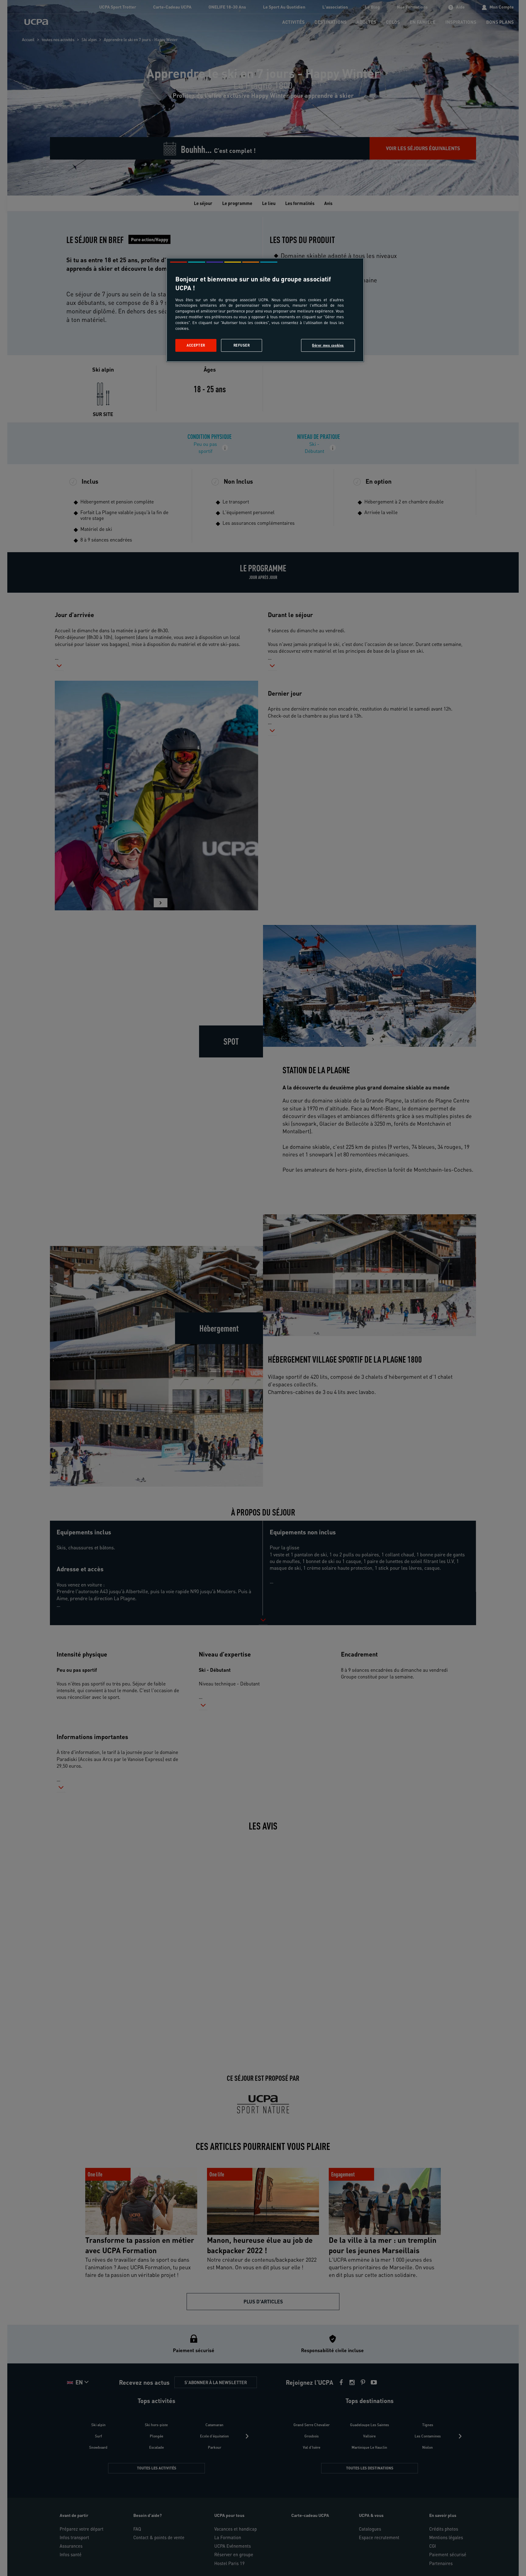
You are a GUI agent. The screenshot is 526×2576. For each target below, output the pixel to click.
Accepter (196, 345)
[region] (265, 310)
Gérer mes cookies (328, 345)
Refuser (242, 345)
